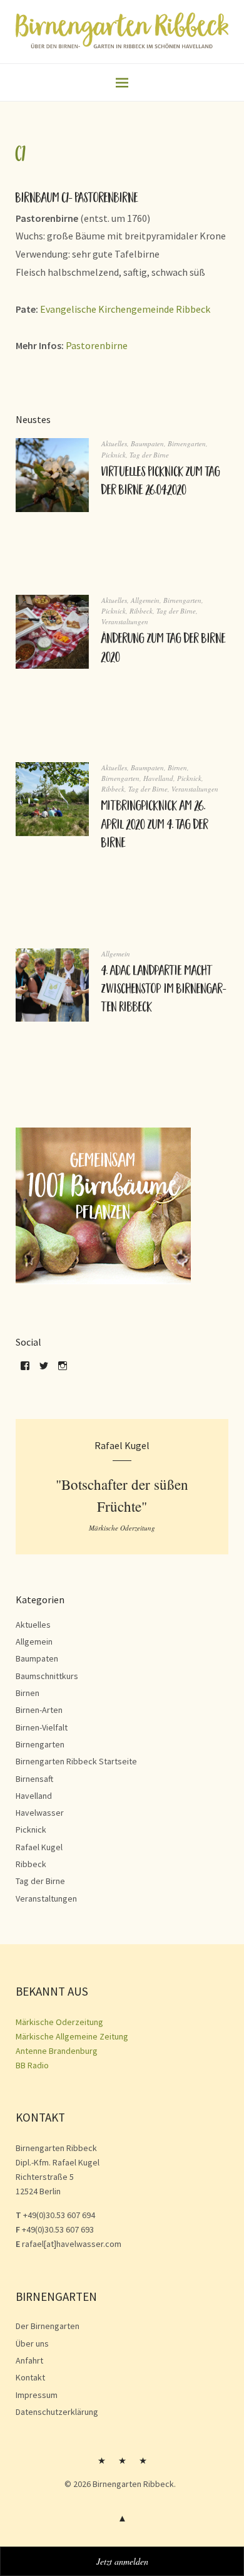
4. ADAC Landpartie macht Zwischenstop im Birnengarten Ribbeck (164, 991)
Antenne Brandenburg (57, 2051)
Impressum (37, 2395)
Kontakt (30, 2377)
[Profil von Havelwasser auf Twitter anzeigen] (44, 1370)
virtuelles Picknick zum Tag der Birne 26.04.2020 (161, 482)
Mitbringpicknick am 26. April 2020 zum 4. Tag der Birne (155, 826)
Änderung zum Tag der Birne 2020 (164, 649)
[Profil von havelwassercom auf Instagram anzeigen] (63, 1370)
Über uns (32, 2343)
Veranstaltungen (125, 621)
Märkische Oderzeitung (59, 2022)
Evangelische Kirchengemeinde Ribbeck (125, 309)
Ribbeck (141, 611)
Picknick (114, 455)
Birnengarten (187, 443)
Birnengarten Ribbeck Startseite (76, 1761)
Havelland (158, 778)
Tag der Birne (149, 455)
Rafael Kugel (39, 1847)
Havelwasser (40, 1813)
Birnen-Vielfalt (42, 1727)
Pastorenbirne (97, 345)
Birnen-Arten (39, 1710)
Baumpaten (147, 443)
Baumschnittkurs (47, 1676)
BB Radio (32, 2065)
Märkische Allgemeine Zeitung (72, 2036)
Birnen (177, 767)
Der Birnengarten (48, 2326)
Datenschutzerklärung (57, 2412)
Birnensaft (34, 1779)
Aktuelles (114, 443)
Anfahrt (29, 2360)
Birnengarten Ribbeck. (134, 2484)
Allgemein (145, 600)
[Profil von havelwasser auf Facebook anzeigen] (25, 1370)
